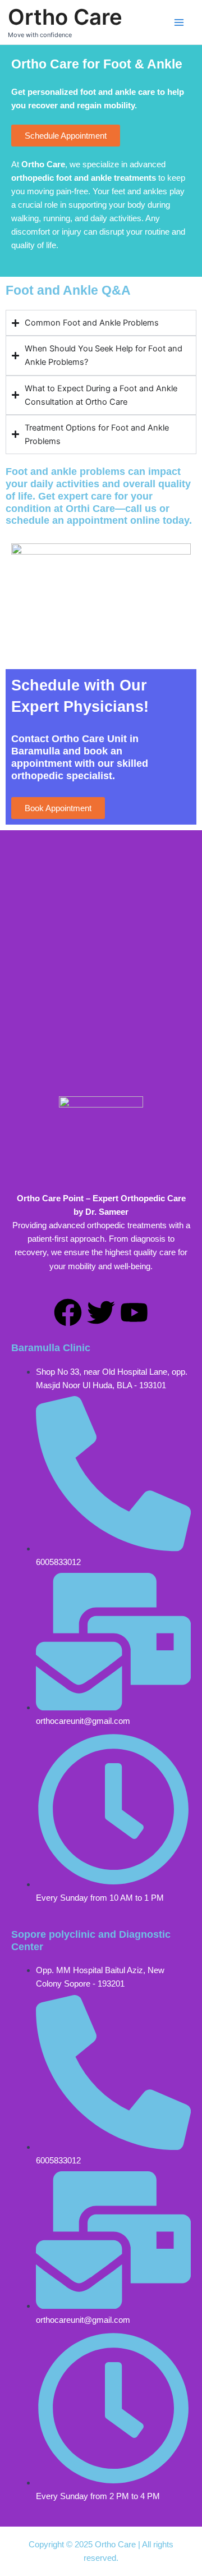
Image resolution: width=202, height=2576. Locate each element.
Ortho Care (65, 17)
